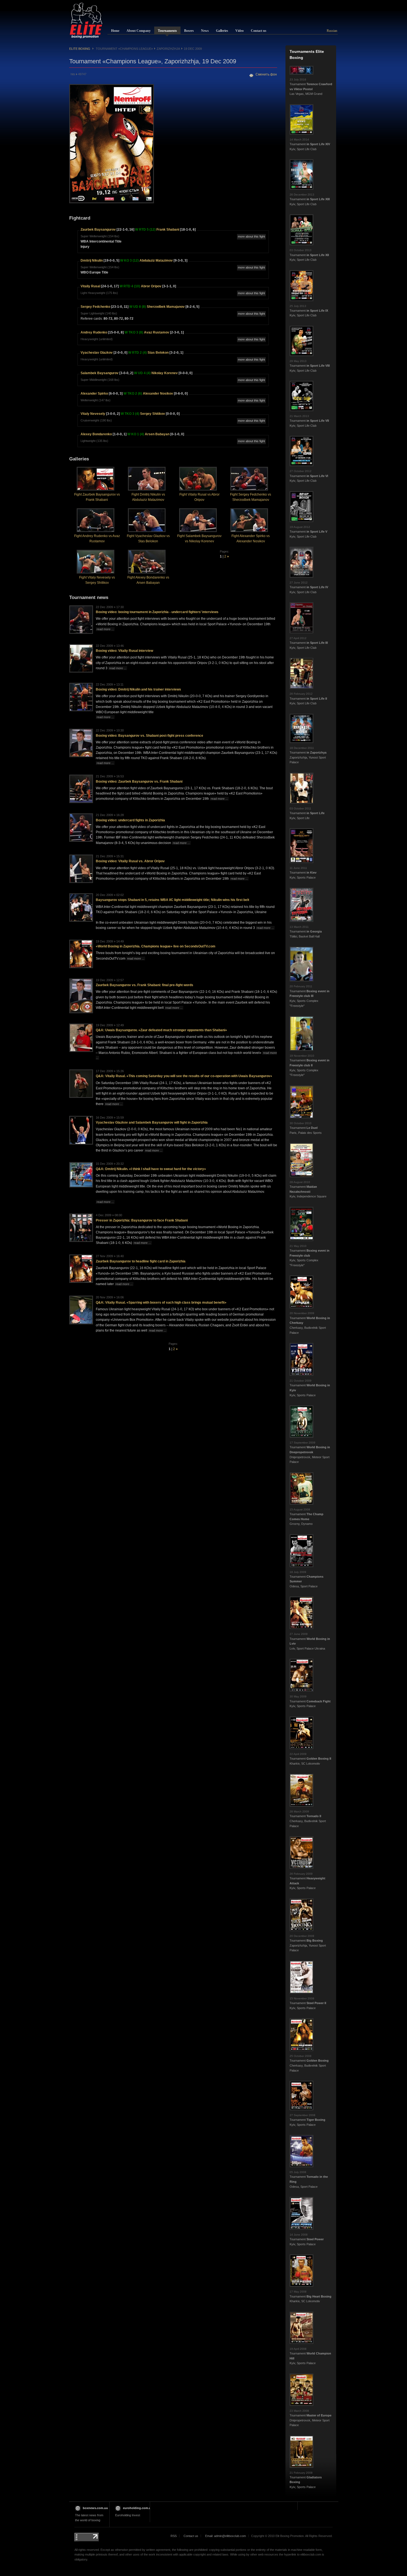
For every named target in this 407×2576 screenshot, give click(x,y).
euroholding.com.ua (138, 2508)
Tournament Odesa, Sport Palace (306, 1579)
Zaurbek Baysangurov (98, 230)
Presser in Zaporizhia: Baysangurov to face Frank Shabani (142, 1220)
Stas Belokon (158, 353)
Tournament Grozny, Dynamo (306, 1517)
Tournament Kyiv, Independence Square (308, 1189)
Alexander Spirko (94, 394)
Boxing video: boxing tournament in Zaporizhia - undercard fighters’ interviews (157, 612)
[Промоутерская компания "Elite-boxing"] (86, 20)
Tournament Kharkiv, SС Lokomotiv (310, 1759)
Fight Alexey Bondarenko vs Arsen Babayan (148, 580)
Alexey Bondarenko (96, 434)
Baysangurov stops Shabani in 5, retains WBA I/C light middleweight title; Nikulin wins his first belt (172, 900)
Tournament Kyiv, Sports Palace (303, 873)
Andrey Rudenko (94, 332)
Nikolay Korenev (165, 373)
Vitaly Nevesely (93, 414)
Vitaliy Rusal (90, 286)
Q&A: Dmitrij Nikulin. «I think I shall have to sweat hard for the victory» (151, 1169)
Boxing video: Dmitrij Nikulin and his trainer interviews (138, 689)
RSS (174, 2536)
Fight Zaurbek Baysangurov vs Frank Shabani (97, 497)
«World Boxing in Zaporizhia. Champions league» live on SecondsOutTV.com (156, 946)
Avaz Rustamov (157, 332)
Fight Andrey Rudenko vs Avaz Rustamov (97, 539)
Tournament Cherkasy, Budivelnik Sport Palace (308, 1819)
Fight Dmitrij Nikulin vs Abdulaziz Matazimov (148, 497)
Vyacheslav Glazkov (97, 353)
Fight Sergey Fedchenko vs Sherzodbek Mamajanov (251, 497)
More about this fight (251, 236)
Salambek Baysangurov (100, 373)
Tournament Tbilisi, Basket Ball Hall (306, 932)
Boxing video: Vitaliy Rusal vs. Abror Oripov (130, 861)
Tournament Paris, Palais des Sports (306, 1128)
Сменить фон (266, 74)
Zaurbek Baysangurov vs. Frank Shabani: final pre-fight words (145, 985)
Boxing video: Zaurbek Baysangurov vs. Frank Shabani (139, 782)
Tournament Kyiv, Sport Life (307, 813)
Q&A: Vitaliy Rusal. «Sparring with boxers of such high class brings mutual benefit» (161, 1303)
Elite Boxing (80, 49)
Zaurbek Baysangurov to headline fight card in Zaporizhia (141, 1261)
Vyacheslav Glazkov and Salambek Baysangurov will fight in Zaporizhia (152, 1122)
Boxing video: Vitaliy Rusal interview (124, 651)
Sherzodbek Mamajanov (166, 307)
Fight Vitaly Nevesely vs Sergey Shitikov (97, 580)
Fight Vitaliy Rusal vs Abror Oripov (199, 497)
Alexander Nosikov (158, 394)
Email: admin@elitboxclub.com (226, 2536)
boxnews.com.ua (95, 2508)
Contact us (191, 2536)
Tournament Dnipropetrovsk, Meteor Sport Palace (310, 1452)
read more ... (105, 629)
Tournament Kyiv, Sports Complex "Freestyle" (310, 996)
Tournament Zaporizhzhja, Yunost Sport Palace (308, 755)
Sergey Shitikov (153, 414)
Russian (332, 31)
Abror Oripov (151, 286)
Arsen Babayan (157, 434)
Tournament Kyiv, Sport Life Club (310, 144)
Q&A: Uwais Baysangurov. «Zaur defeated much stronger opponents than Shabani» (161, 1030)
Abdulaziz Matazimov (156, 261)
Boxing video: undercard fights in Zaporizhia (130, 820)
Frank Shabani (168, 230)
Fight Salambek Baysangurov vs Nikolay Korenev (199, 539)
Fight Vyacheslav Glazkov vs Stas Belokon (148, 539)
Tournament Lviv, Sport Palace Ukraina (310, 1641)
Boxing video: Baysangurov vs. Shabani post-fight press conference (150, 736)
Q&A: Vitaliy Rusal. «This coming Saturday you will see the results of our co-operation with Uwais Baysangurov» (184, 1076)
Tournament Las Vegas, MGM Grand (311, 87)
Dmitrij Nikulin (92, 261)
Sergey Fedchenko (95, 307)
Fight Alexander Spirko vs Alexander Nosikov (251, 539)
